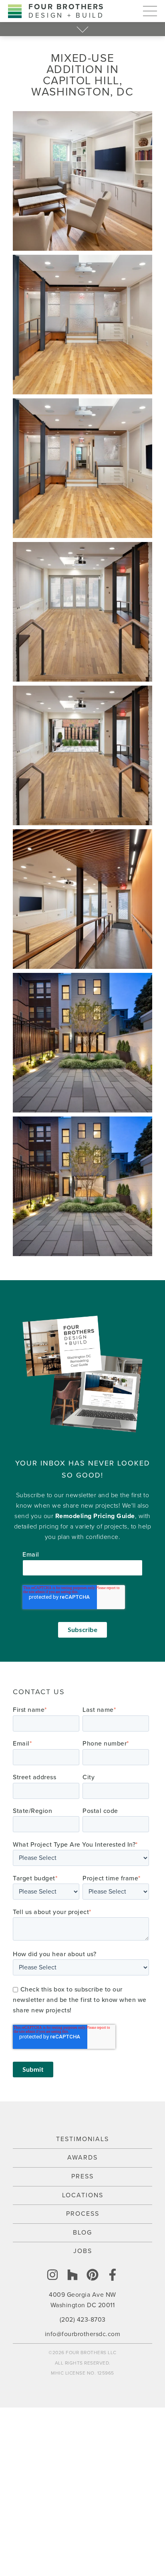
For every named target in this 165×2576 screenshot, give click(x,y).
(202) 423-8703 (83, 2320)
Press (82, 2176)
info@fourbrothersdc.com (83, 2334)
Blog (82, 2233)
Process (83, 2214)
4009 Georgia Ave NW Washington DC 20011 (82, 2300)
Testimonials (82, 2139)
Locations (83, 2195)
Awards (82, 2158)
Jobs (83, 2251)
